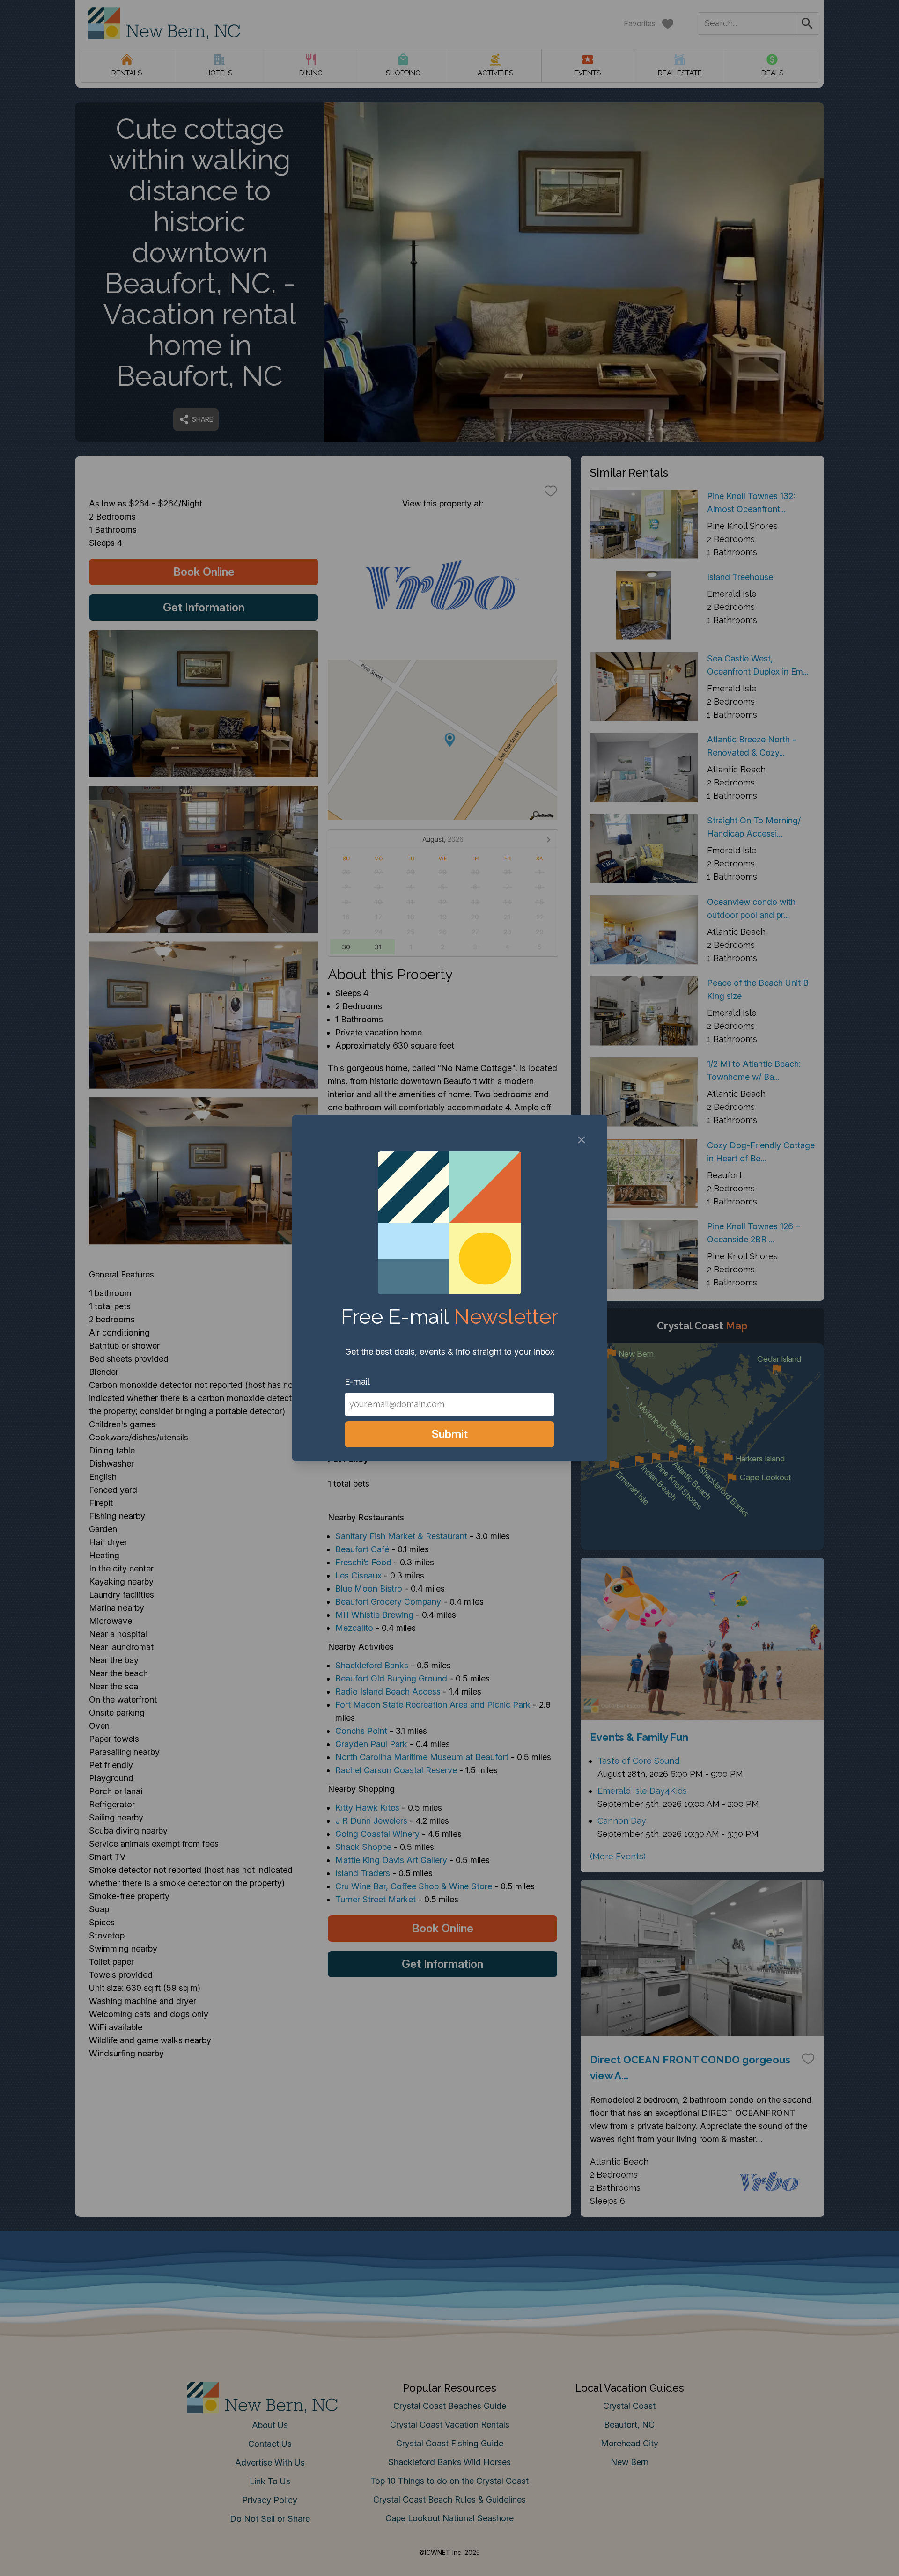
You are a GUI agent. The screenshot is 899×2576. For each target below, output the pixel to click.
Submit (450, 1434)
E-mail (357, 1382)
